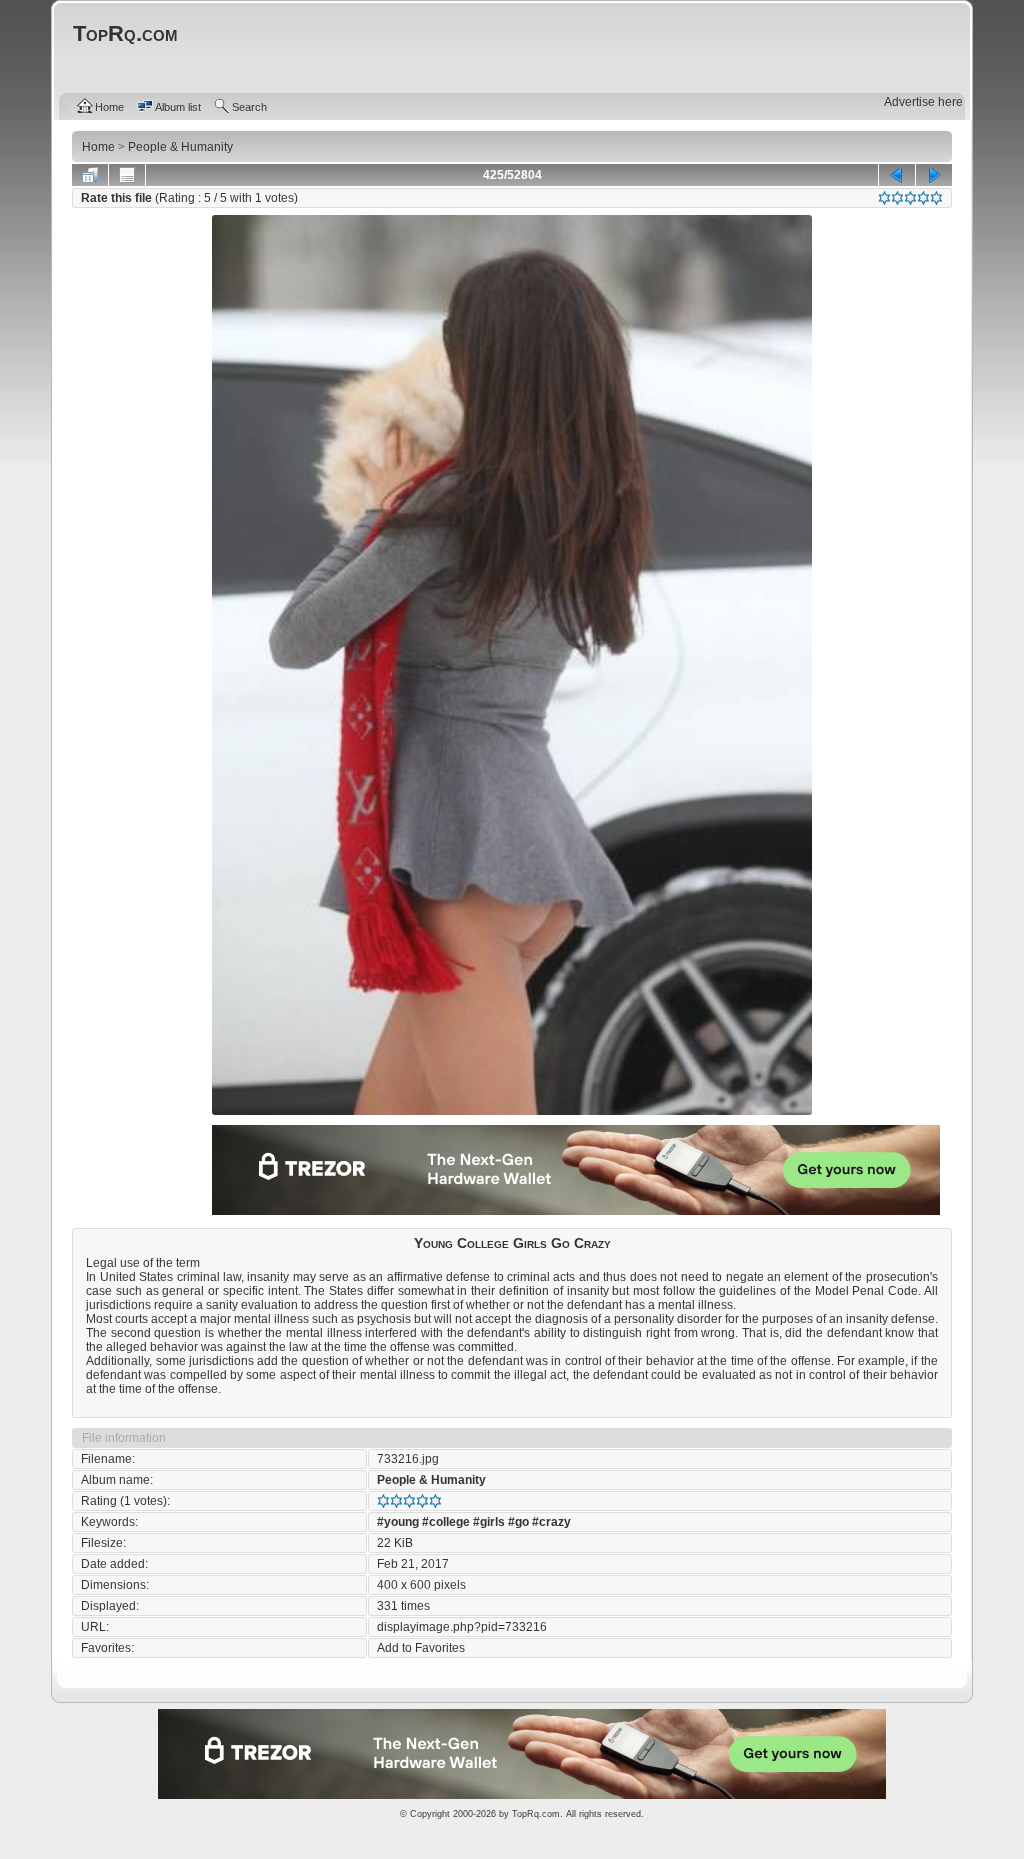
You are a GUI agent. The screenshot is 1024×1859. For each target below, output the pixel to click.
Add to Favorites (421, 1648)
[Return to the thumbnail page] (90, 175)
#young (398, 1522)
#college (446, 1522)
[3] (910, 198)
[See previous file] (897, 175)
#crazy (551, 1522)
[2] (897, 198)
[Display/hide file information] (127, 175)
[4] (923, 198)
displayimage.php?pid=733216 (462, 1627)
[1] (884, 198)
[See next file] (934, 175)
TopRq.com (536, 1814)
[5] (936, 198)
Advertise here (923, 102)
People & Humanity (431, 1480)
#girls (489, 1522)
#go (518, 1522)
